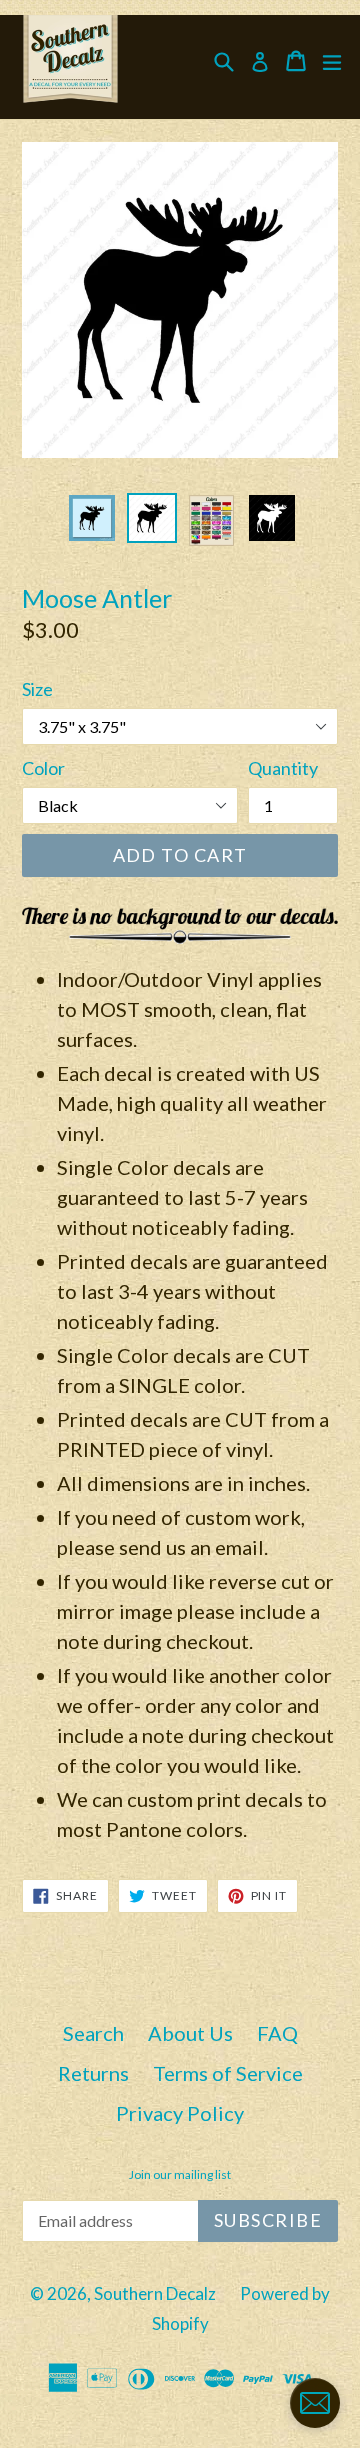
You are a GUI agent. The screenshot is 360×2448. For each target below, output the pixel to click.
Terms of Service (228, 2073)
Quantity (283, 768)
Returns (93, 2073)
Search (93, 2033)
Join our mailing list (180, 2175)
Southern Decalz (155, 2293)
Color (43, 768)
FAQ (277, 2033)
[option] (92, 518)
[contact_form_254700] (315, 2403)
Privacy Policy (180, 2113)
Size (37, 689)
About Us (190, 2033)
